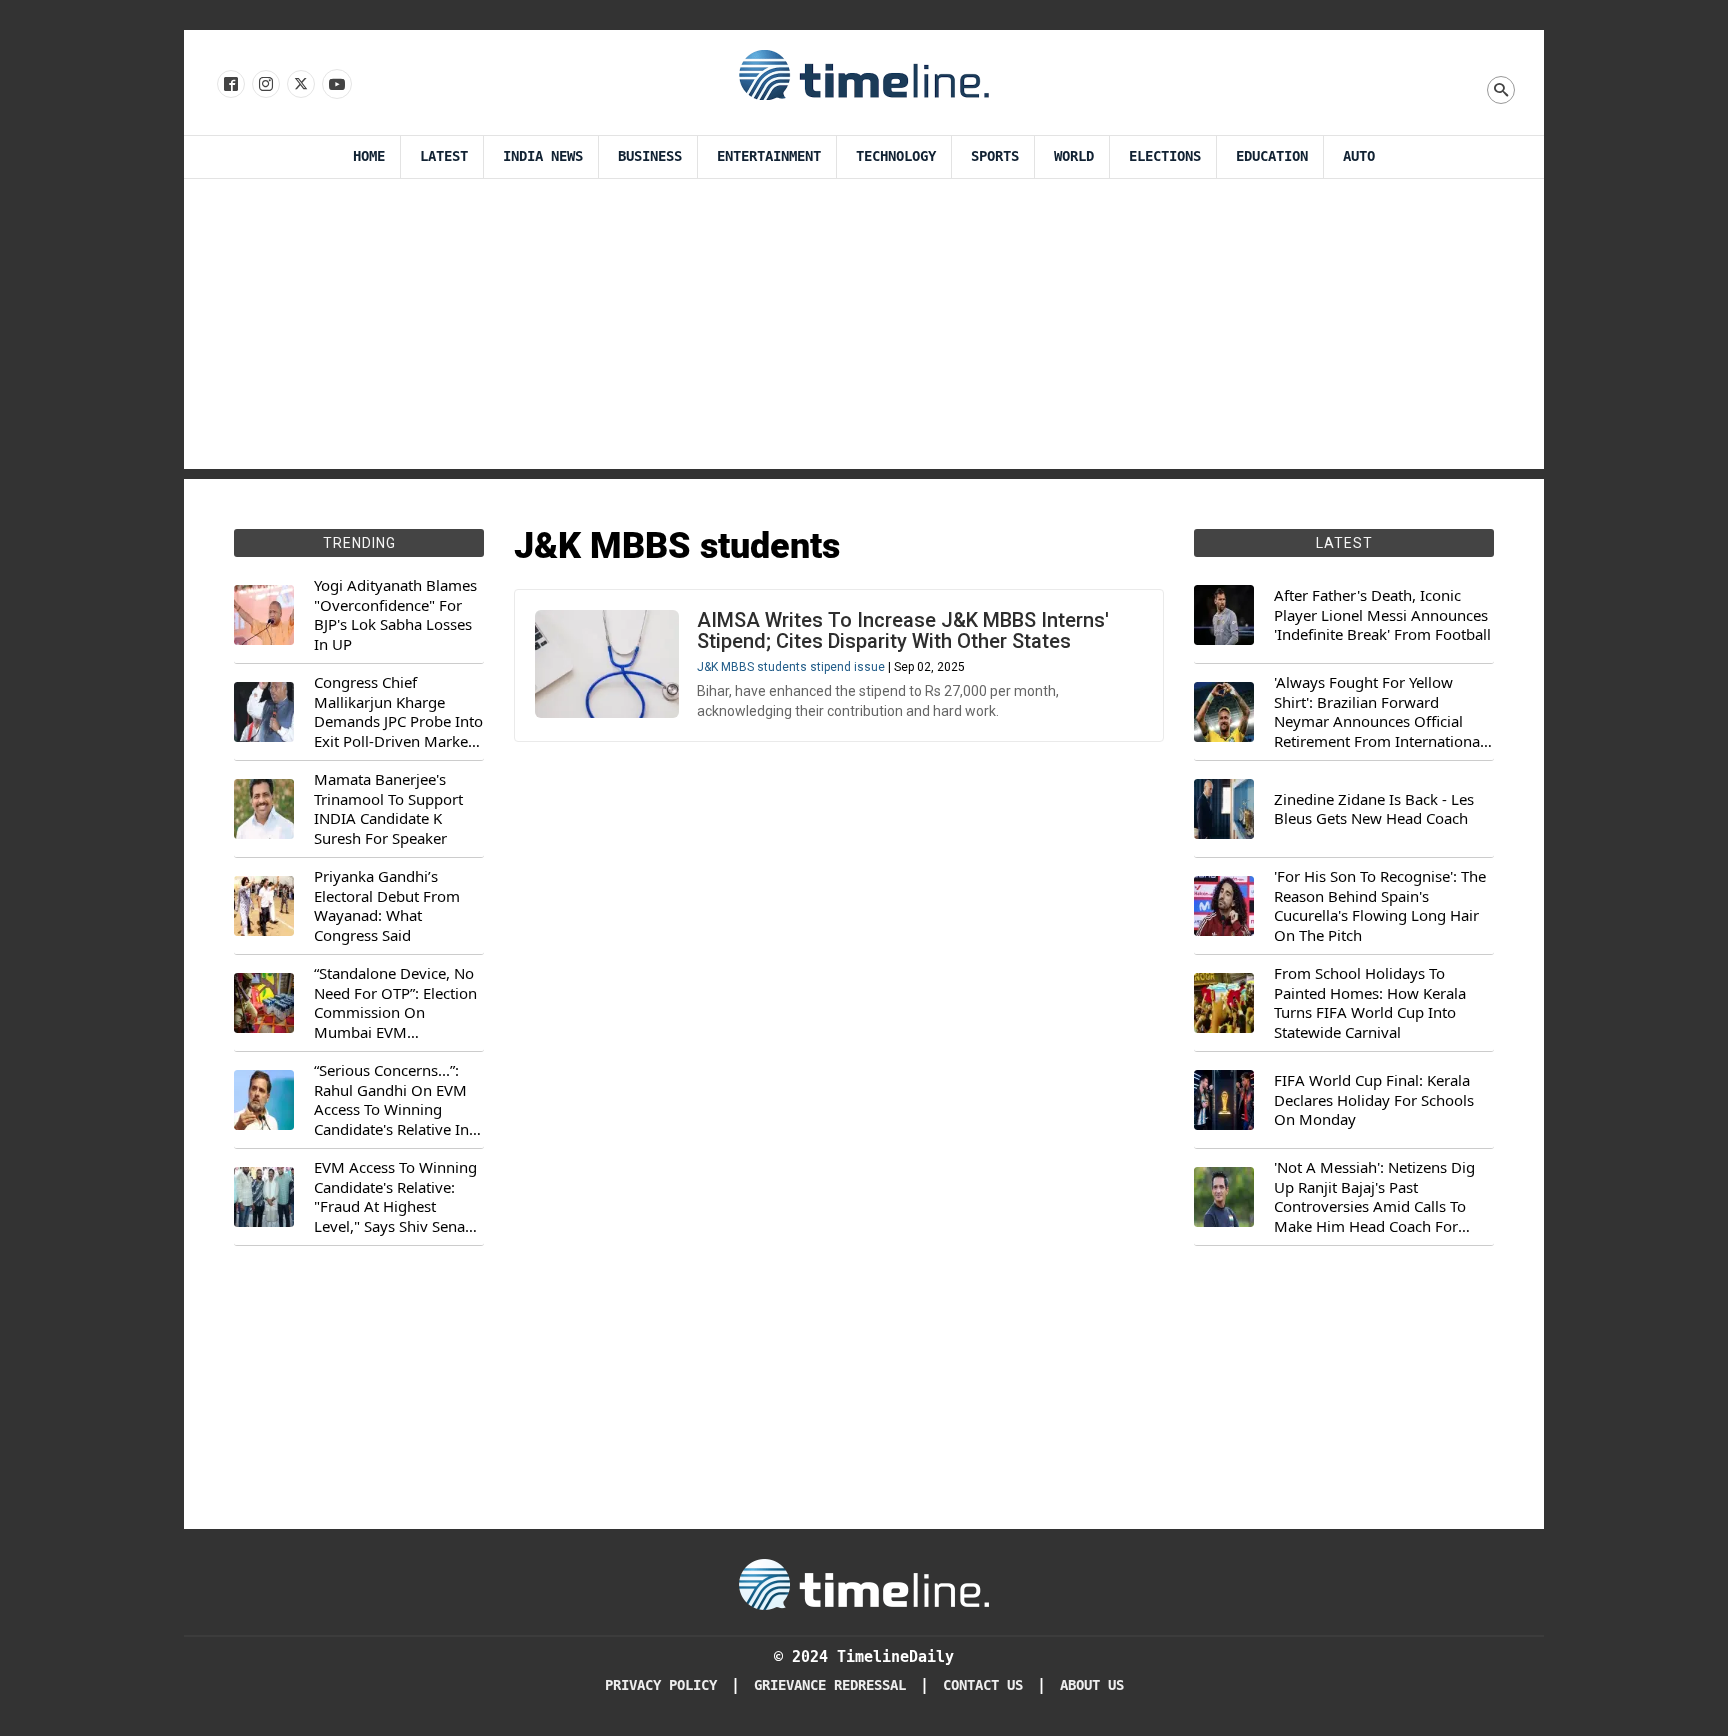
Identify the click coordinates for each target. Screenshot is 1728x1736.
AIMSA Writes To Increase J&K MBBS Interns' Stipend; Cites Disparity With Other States (903, 630)
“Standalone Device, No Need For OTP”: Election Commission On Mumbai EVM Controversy (395, 1003)
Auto (1359, 156)
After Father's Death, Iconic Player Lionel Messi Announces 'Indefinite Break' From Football (1382, 615)
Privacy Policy (661, 1685)
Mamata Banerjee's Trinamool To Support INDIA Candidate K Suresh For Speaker (388, 809)
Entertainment (769, 156)
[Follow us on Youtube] (335, 85)
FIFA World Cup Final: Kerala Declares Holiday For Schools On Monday (1374, 1100)
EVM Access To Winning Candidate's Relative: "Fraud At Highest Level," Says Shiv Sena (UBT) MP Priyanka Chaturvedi (395, 1197)
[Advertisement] (864, 329)
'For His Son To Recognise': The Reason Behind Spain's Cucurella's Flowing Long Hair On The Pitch (1380, 906)
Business (650, 156)
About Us (1092, 1685)
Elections (1165, 156)
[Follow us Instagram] (264, 85)
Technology (896, 156)
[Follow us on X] (299, 85)
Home (369, 156)
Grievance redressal (830, 1685)
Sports (995, 156)
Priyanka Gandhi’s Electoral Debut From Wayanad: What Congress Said (387, 906)
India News (543, 156)
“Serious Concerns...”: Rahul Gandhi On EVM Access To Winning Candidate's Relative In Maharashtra (391, 1100)
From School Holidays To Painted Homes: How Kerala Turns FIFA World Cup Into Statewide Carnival (1370, 1003)
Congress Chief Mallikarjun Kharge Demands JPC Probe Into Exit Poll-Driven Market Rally (398, 712)
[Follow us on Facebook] (229, 85)
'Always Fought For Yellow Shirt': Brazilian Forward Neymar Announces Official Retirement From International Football (1379, 712)
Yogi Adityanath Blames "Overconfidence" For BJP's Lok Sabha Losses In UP (395, 615)
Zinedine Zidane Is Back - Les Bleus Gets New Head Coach (1374, 809)
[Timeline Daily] (864, 74)
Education (1272, 156)
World (1074, 156)
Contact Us (983, 1685)
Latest (444, 156)
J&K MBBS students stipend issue (791, 667)
